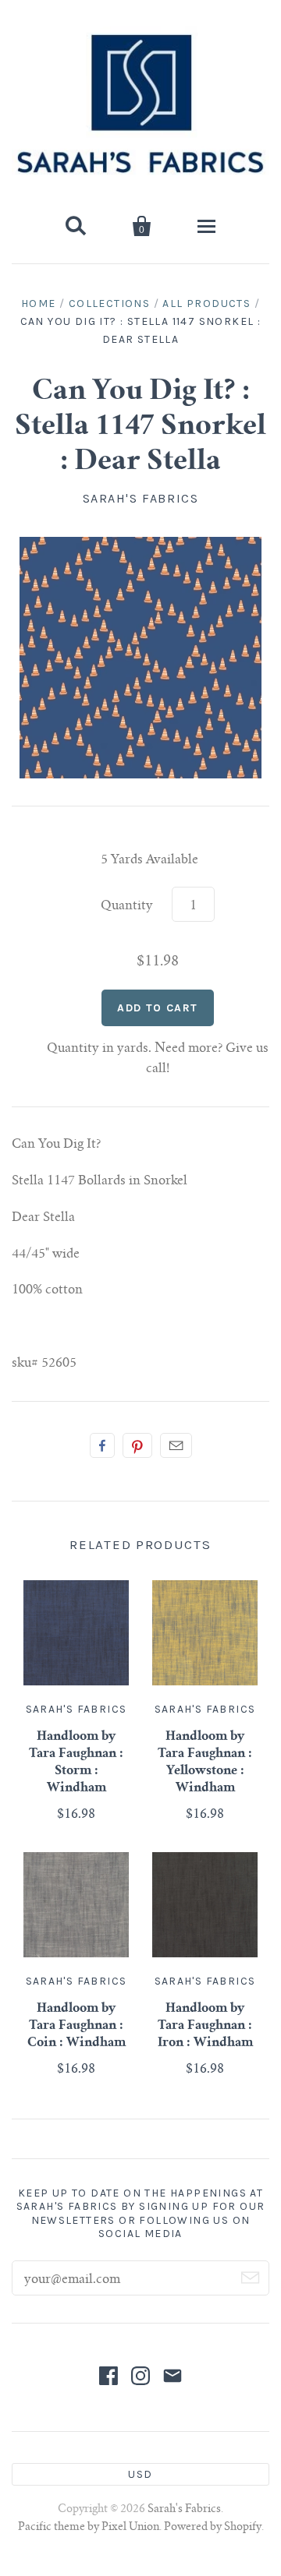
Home (39, 303)
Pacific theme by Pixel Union (89, 2528)
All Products (206, 303)
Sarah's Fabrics (141, 498)
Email (176, 1445)
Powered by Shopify (213, 2528)
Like (102, 1445)
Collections (109, 303)
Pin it (137, 1445)
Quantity (127, 906)
